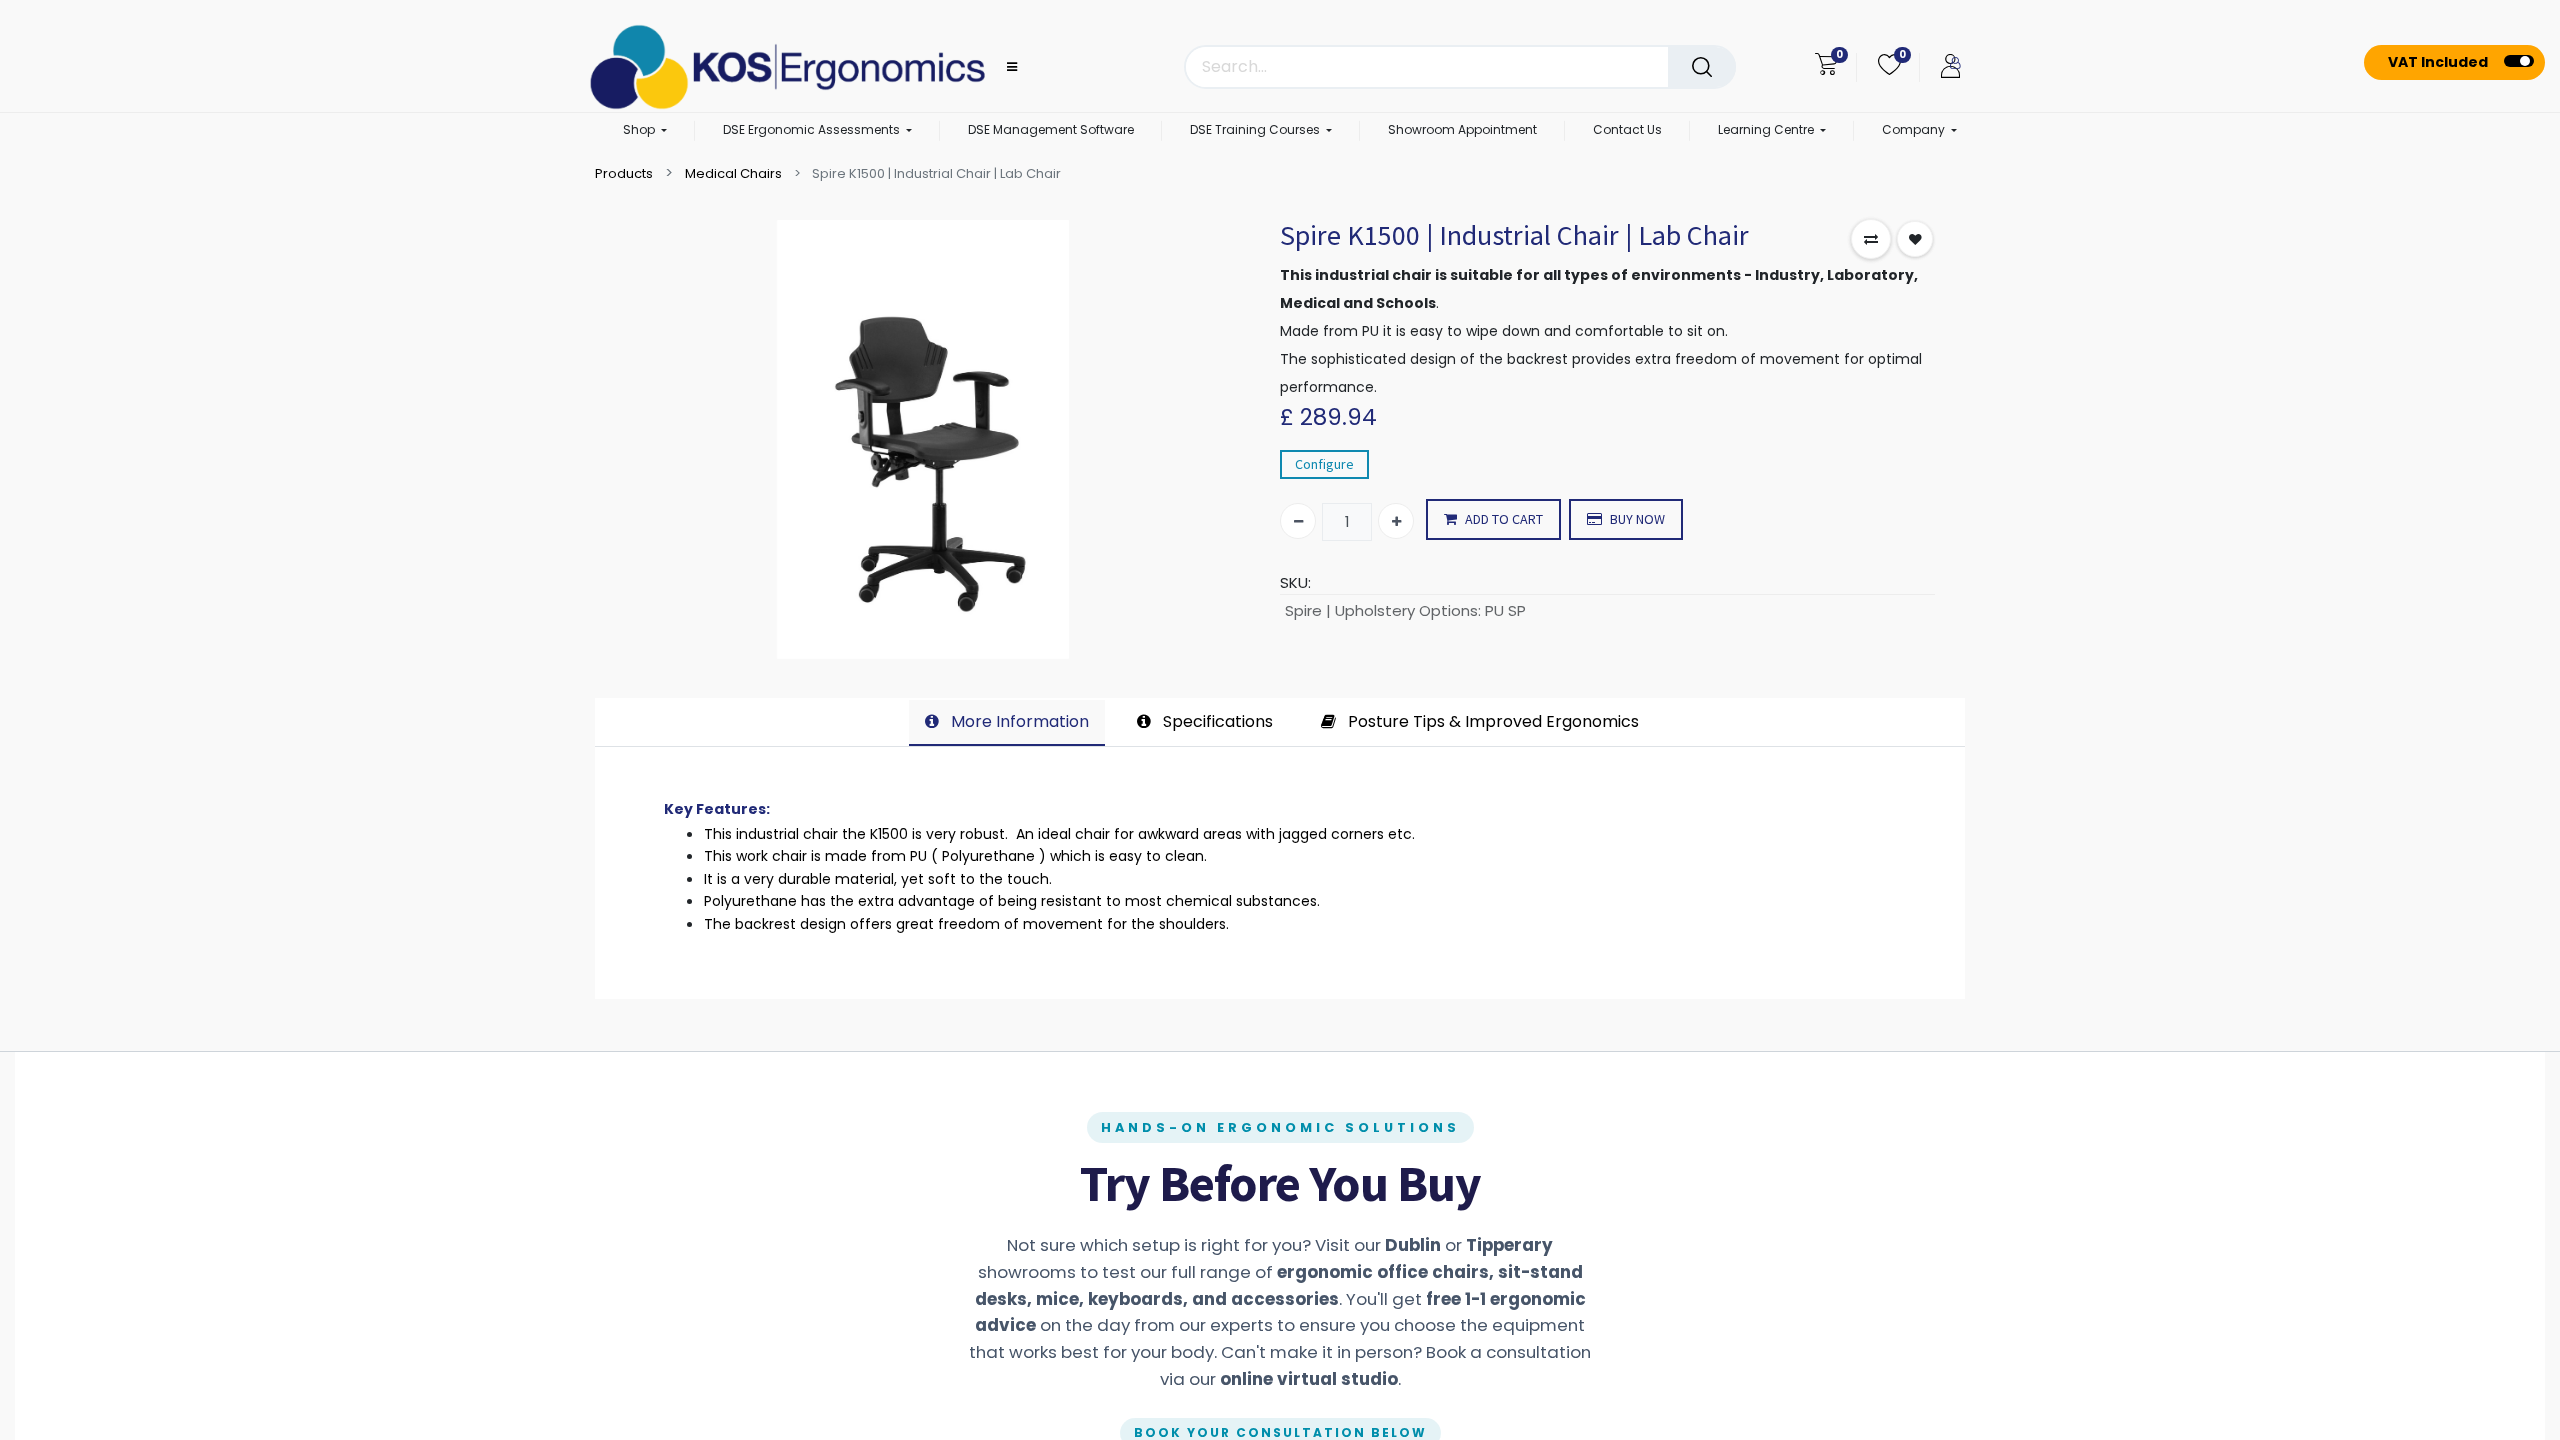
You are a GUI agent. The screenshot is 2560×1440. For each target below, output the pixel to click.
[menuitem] (1051, 131)
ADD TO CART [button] (1504, 519)
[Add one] (1396, 521)
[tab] (1007, 723)
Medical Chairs (733, 173)
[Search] (1702, 67)
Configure (1324, 464)
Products (624, 173)
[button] (1871, 239)
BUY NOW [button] (1637, 519)
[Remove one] (1298, 521)
